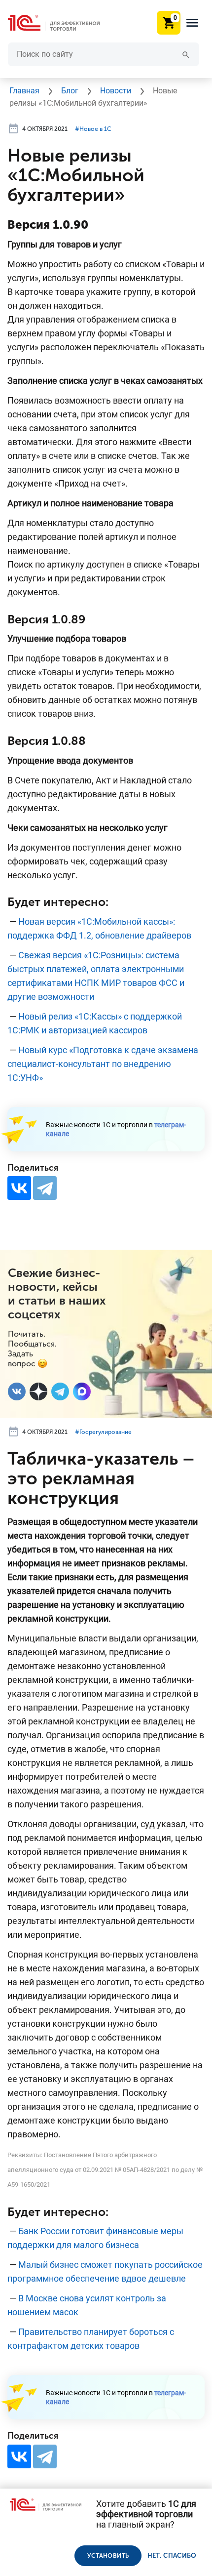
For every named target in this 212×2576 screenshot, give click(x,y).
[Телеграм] (60, 1391)
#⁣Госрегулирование (103, 1432)
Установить (108, 2556)
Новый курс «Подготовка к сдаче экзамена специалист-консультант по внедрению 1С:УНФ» (103, 1064)
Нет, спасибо (172, 2556)
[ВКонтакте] (19, 1188)
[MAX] (82, 1391)
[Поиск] (186, 54)
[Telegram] (45, 1188)
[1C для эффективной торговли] (62, 23)
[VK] (17, 1391)
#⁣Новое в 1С (93, 129)
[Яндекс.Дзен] (38, 1391)
